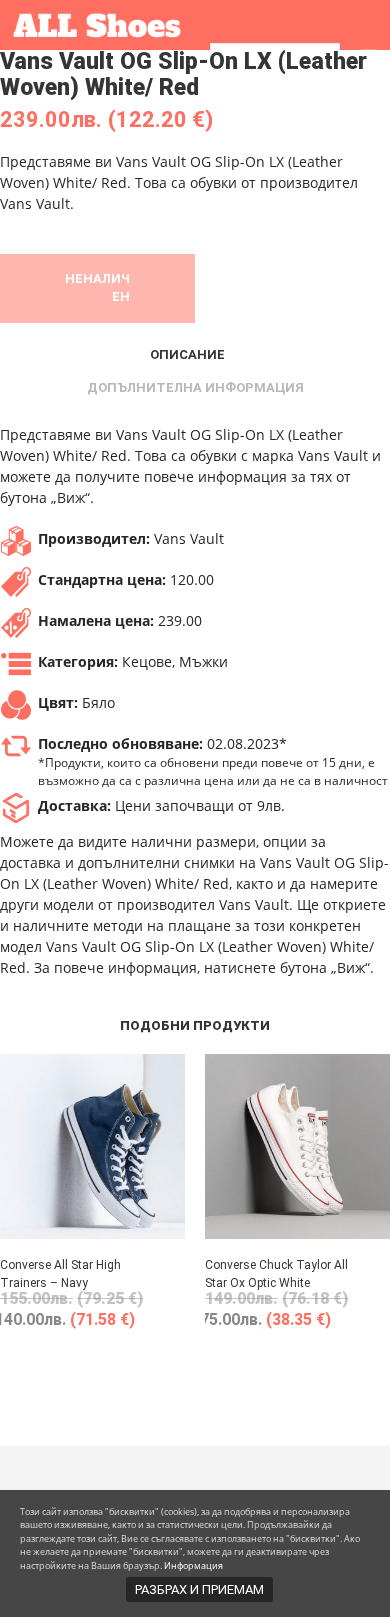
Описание (187, 354)
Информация (193, 1565)
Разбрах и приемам (199, 1589)
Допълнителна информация (195, 387)
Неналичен (97, 287)
